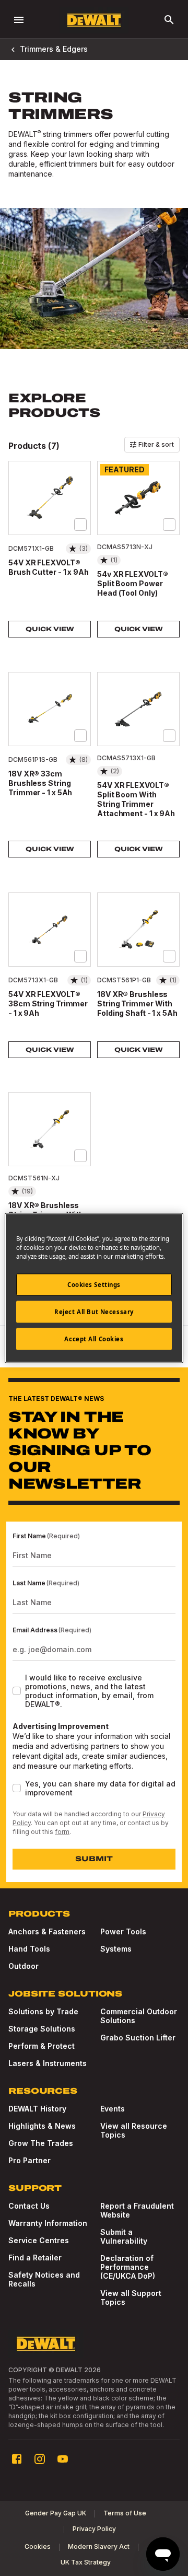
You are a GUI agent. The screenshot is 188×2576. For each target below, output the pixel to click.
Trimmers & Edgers (54, 49)
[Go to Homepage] (94, 20)
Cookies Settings (94, 1285)
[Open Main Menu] (19, 20)
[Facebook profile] (17, 2459)
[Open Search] (169, 20)
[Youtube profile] (63, 2459)
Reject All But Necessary (94, 1312)
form (62, 1832)
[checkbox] (80, 525)
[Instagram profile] (40, 2459)
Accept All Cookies (94, 1339)
